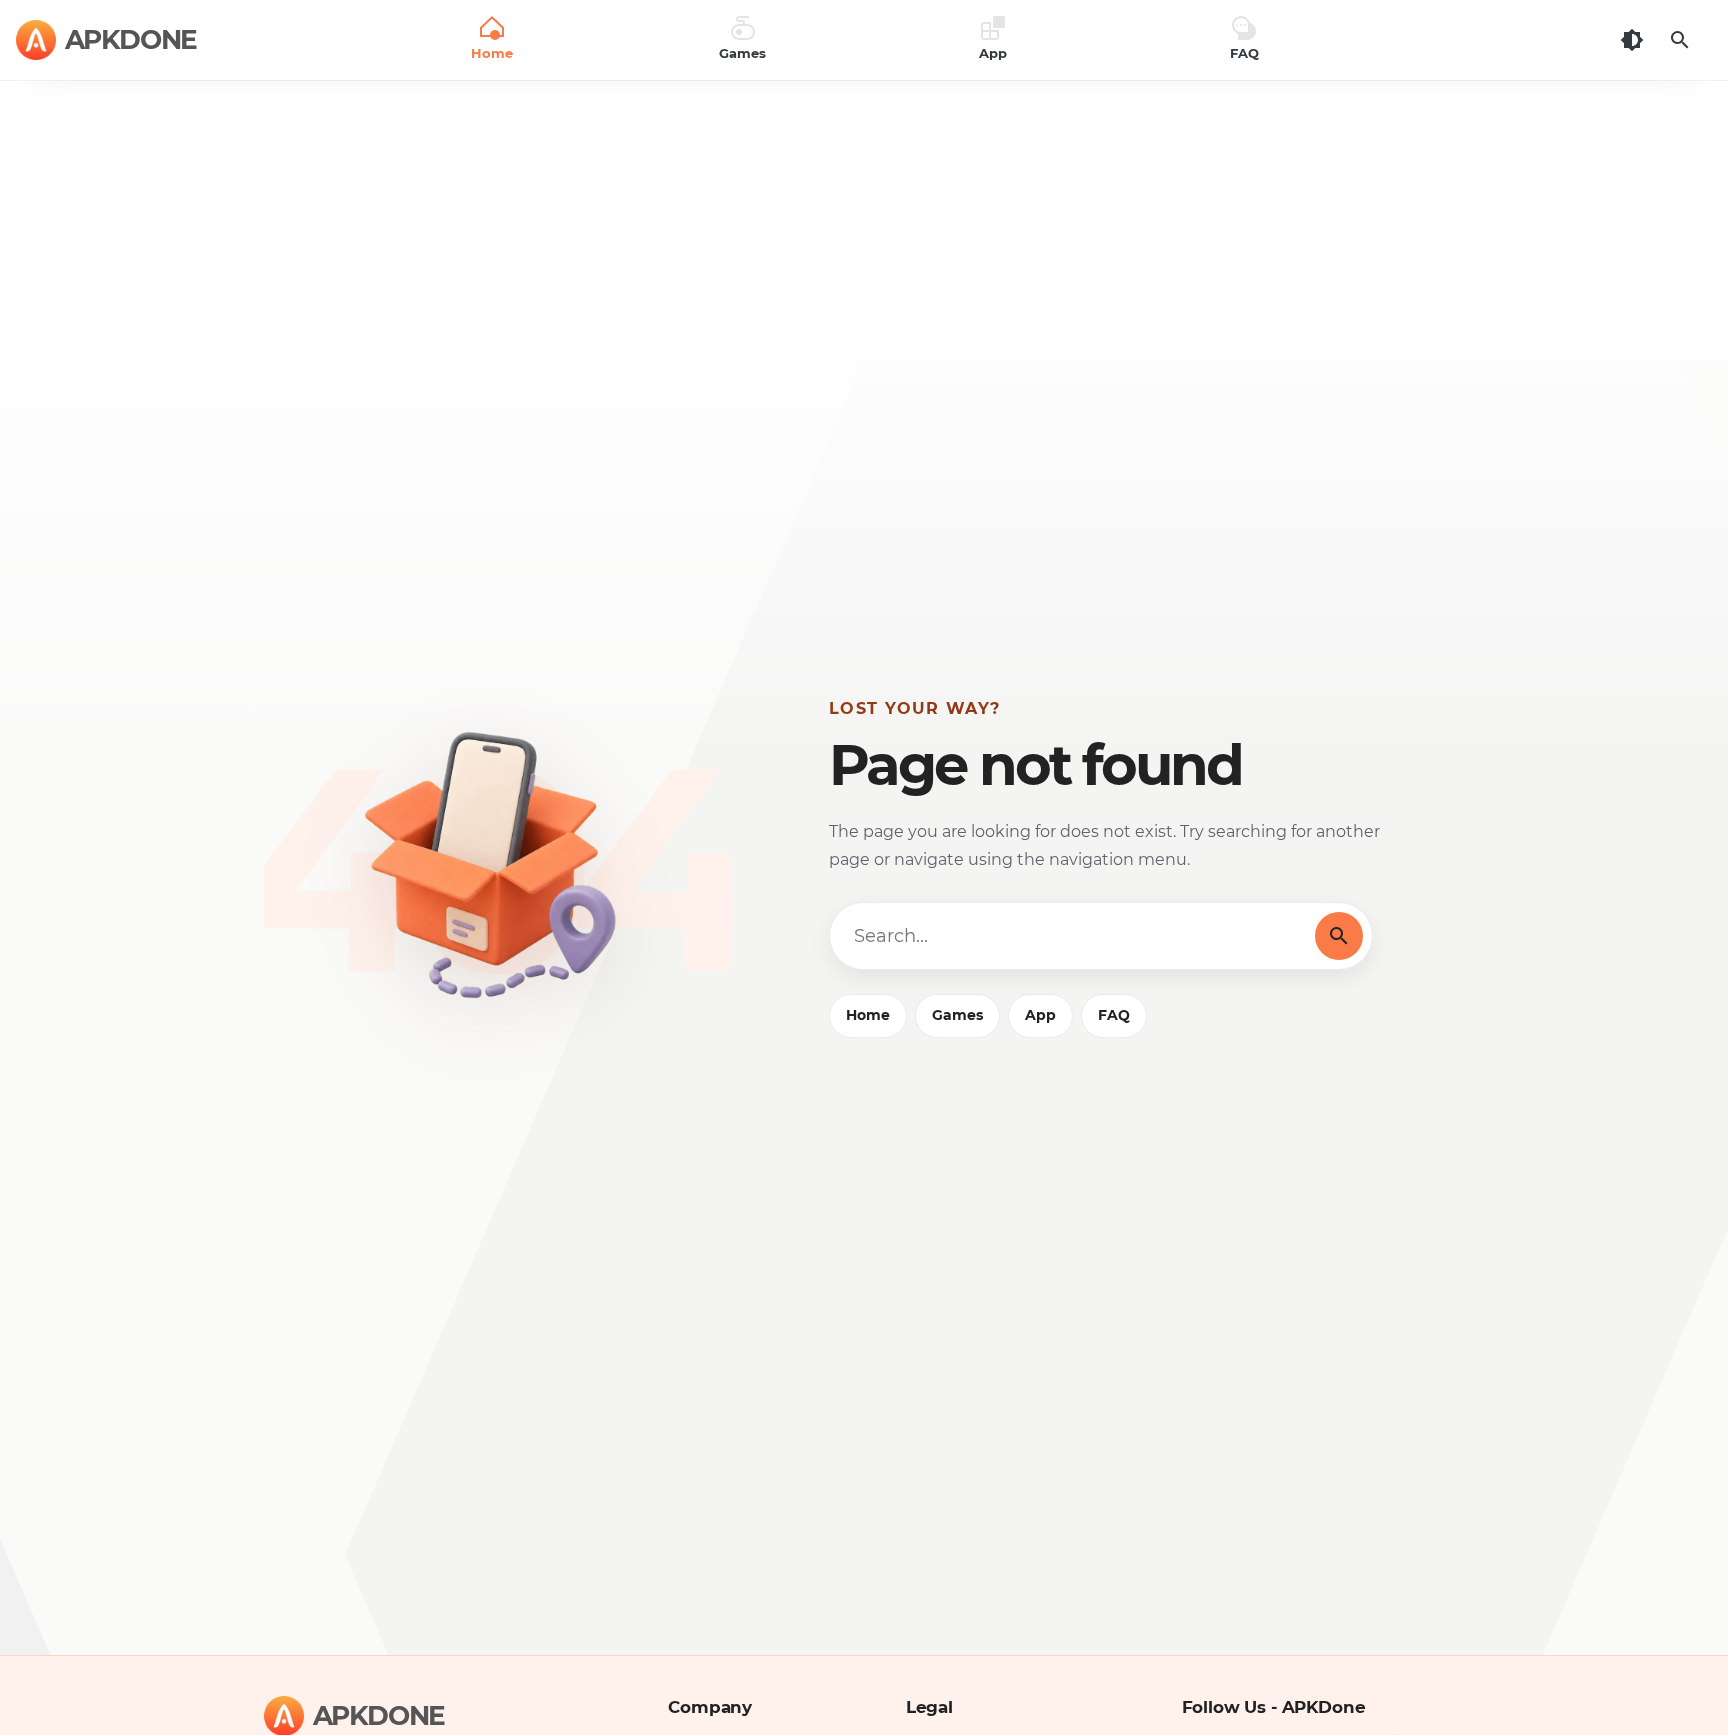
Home (868, 1015)
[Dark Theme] (1632, 40)
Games (957, 1015)
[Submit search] (1339, 936)
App (1040, 1015)
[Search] (1680, 40)
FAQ (1114, 1015)
